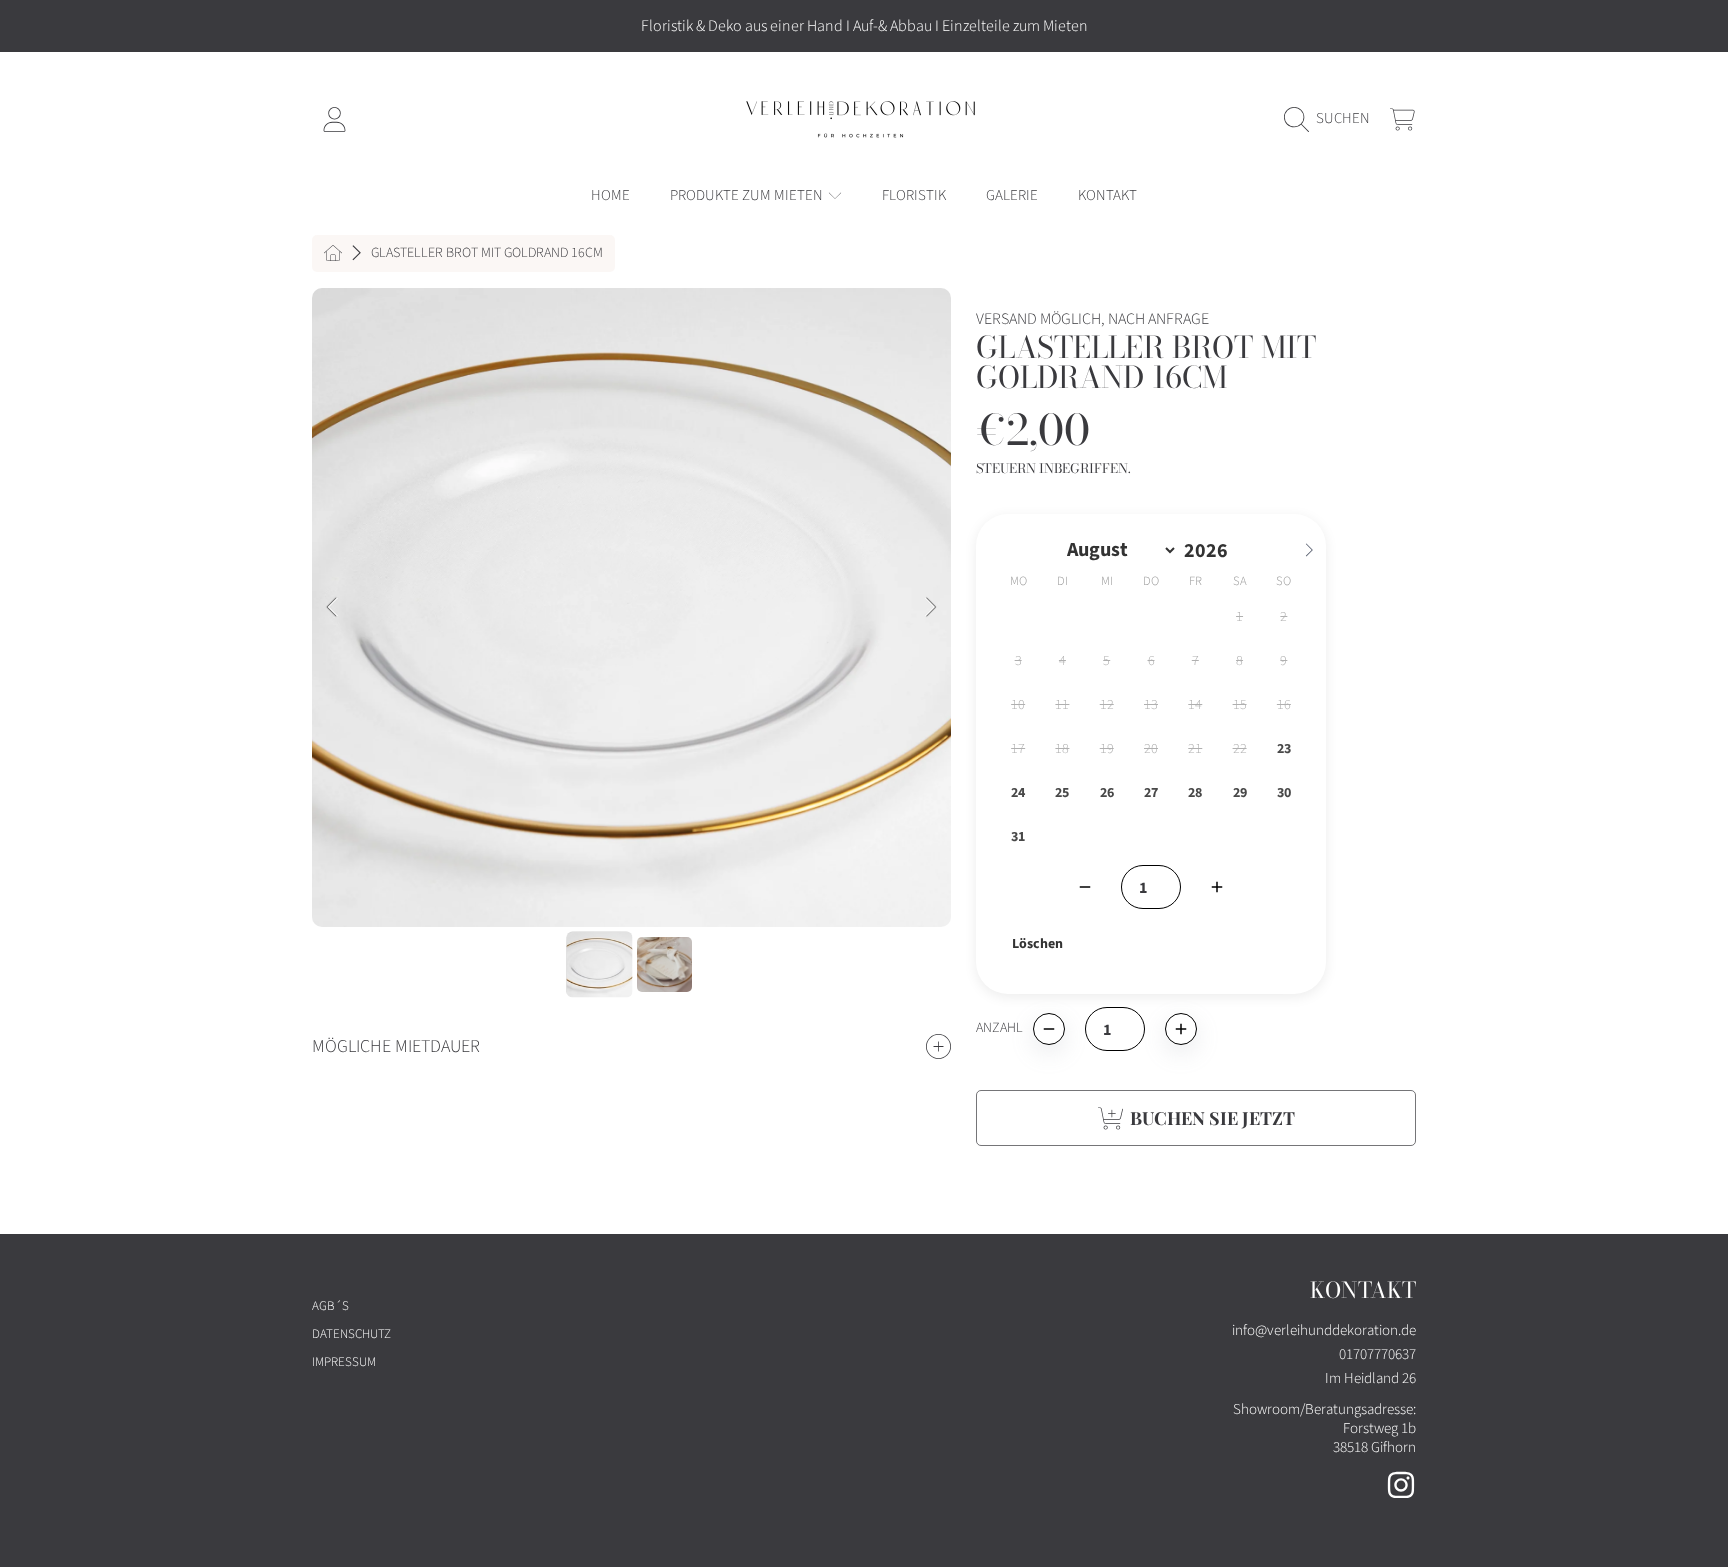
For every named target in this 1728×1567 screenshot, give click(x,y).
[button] (1332, 119)
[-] (1085, 887)
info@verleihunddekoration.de (1324, 1330)
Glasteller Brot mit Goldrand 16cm (487, 254)
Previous (333, 608)
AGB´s (330, 1306)
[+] (1217, 887)
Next (930, 608)
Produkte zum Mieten (748, 195)
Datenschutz (351, 1334)
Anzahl (999, 1029)
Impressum (344, 1362)
